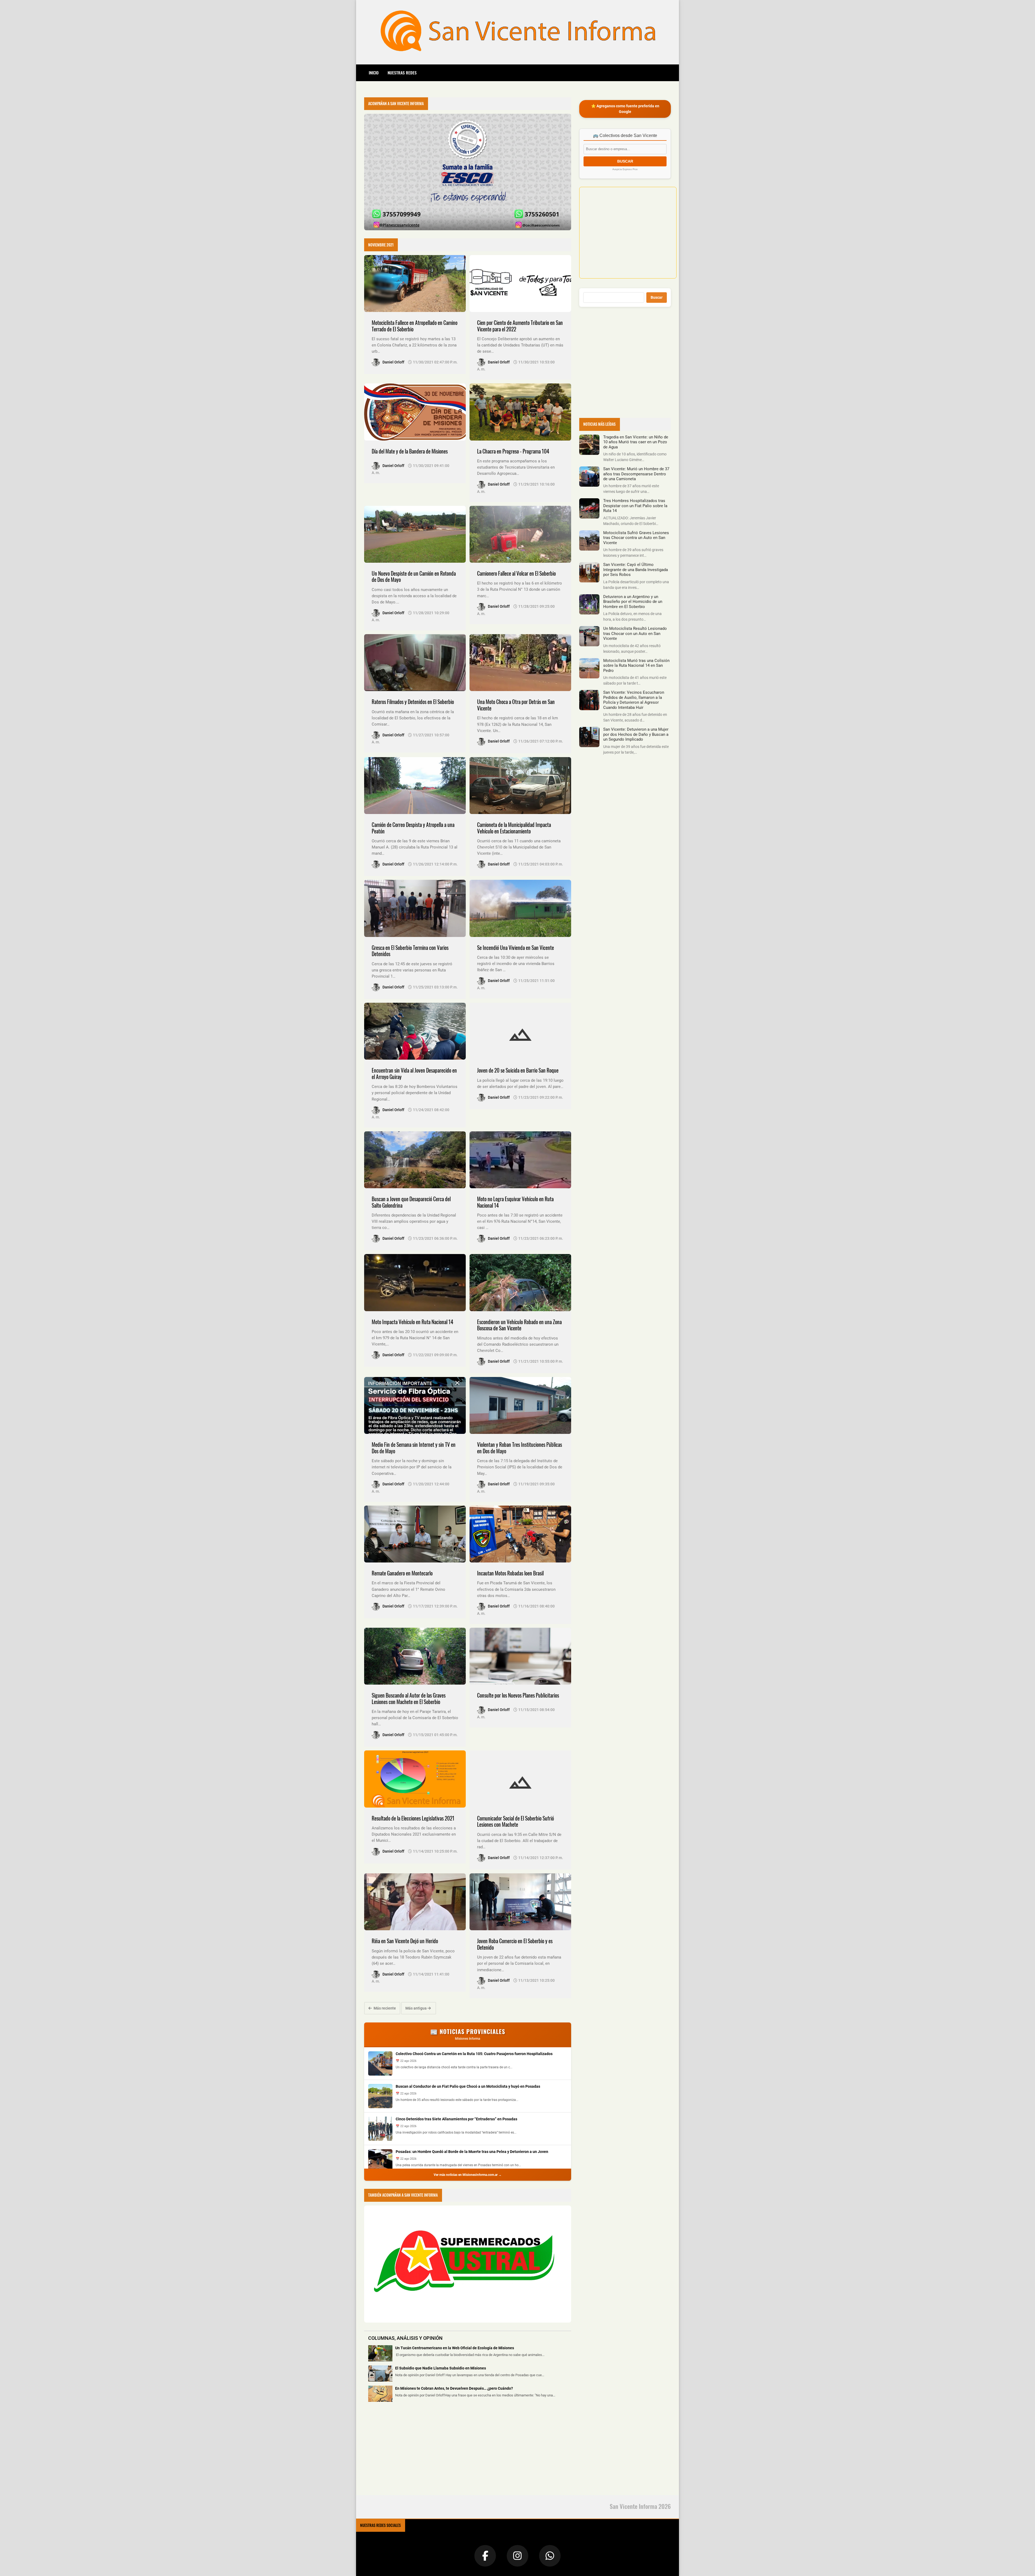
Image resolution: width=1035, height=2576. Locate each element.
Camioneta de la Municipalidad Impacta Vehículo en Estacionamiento (514, 828)
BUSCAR (625, 161)
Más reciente (384, 2008)
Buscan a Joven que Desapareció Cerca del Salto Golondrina (411, 1202)
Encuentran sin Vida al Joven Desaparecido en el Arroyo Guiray (414, 1074)
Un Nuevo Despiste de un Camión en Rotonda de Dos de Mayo (414, 577)
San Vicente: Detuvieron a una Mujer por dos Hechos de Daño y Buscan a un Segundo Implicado (636, 734)
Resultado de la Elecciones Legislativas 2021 (413, 1818)
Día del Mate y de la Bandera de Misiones (410, 451)
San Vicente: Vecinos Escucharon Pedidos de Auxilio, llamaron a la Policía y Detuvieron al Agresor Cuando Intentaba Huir (634, 700)
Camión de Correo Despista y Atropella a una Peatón (413, 828)
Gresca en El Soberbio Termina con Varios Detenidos (410, 951)
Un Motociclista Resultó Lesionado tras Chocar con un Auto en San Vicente (635, 633)
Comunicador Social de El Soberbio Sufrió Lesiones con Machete (515, 1821)
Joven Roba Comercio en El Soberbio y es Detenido (515, 1944)
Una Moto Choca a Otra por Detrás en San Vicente (516, 705)
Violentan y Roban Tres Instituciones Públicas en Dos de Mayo (520, 1448)
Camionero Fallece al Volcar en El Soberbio (516, 573)
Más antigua (416, 2008)
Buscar (657, 297)
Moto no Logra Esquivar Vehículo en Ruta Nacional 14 (515, 1202)
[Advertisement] (405, 2451)
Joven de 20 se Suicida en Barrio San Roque (518, 1070)
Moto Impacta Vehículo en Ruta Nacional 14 (412, 1322)
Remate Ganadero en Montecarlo (402, 1573)
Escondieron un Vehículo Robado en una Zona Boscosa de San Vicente (519, 1325)
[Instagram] (517, 2556)
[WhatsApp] (550, 2556)
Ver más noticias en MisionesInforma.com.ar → (468, 2175)
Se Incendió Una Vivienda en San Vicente (515, 948)
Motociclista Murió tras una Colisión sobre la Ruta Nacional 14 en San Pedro (636, 666)
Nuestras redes (402, 73)
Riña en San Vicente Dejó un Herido (405, 1941)
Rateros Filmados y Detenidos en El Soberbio (413, 702)
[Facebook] (485, 2556)
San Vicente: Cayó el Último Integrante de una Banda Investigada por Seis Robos (636, 570)
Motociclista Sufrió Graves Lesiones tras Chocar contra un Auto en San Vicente (636, 538)
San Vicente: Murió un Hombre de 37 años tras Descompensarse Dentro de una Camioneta (636, 474)
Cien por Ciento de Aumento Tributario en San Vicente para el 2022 (520, 326)
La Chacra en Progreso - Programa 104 (513, 451)
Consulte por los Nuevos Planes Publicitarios (518, 1695)
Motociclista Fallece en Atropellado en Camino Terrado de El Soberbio (415, 326)
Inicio (374, 73)
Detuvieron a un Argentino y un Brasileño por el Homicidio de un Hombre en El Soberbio (633, 602)
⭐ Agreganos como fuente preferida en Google (625, 109)
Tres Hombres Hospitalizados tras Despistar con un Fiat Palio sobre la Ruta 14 (635, 506)
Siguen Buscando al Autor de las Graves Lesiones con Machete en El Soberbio (409, 1699)
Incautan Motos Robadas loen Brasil (510, 1573)
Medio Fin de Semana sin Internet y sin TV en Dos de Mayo (414, 1448)
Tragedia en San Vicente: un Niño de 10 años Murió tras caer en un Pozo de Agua (636, 442)
